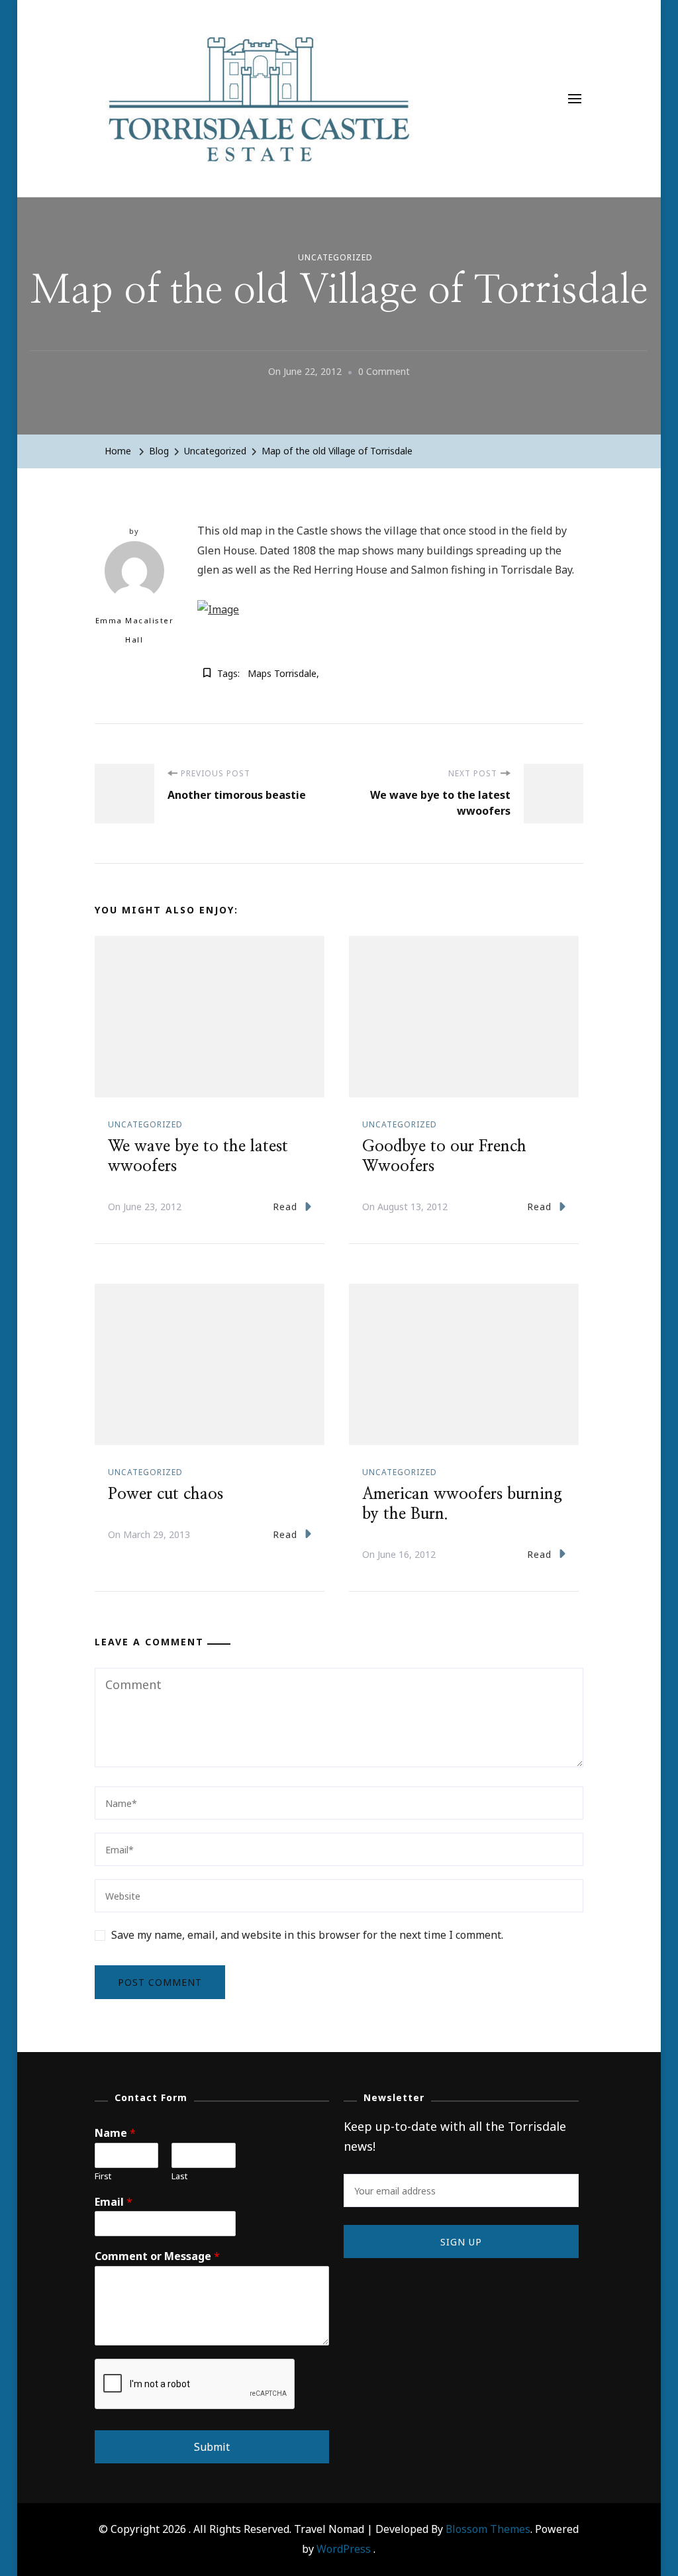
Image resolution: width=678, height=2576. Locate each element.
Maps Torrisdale (282, 673)
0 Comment (384, 373)
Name (115, 2133)
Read (285, 1207)
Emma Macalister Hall (135, 630)
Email (114, 2202)
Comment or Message (157, 2256)
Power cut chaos (166, 1494)
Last (179, 2176)
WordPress (344, 2549)
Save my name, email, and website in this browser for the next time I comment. (307, 1935)
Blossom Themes (488, 2529)
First (103, 2176)
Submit (212, 2447)
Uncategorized (335, 257)
